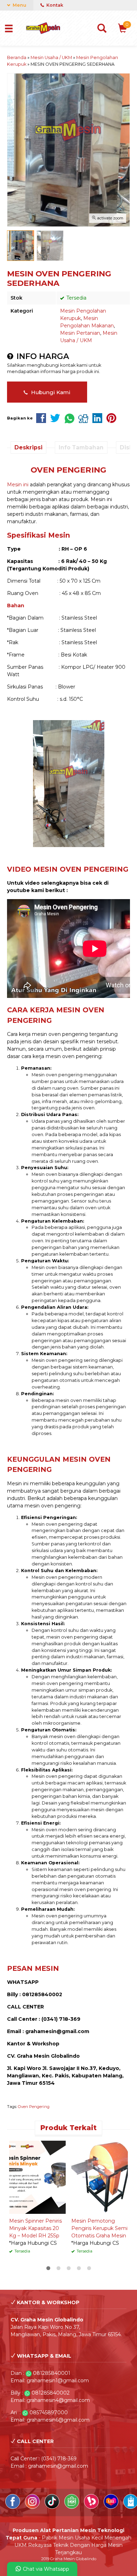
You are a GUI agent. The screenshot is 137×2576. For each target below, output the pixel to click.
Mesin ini (18, 485)
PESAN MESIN (33, 1968)
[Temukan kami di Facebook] (13, 2507)
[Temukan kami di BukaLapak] (92, 2507)
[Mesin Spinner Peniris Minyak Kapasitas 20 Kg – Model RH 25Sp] (37, 2177)
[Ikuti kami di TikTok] (53, 2507)
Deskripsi (28, 447)
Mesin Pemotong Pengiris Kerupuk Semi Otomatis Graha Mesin (99, 2228)
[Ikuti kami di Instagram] (33, 2507)
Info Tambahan (81, 447)
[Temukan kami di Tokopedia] (72, 2507)
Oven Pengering (34, 2107)
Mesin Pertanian (80, 333)
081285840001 (52, 2373)
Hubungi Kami (50, 392)
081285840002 (51, 2393)
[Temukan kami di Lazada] (112, 2507)
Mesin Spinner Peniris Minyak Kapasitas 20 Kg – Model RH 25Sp (35, 2228)
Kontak (54, 5)
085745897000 (49, 2412)
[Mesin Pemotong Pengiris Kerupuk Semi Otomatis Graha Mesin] (100, 2177)
